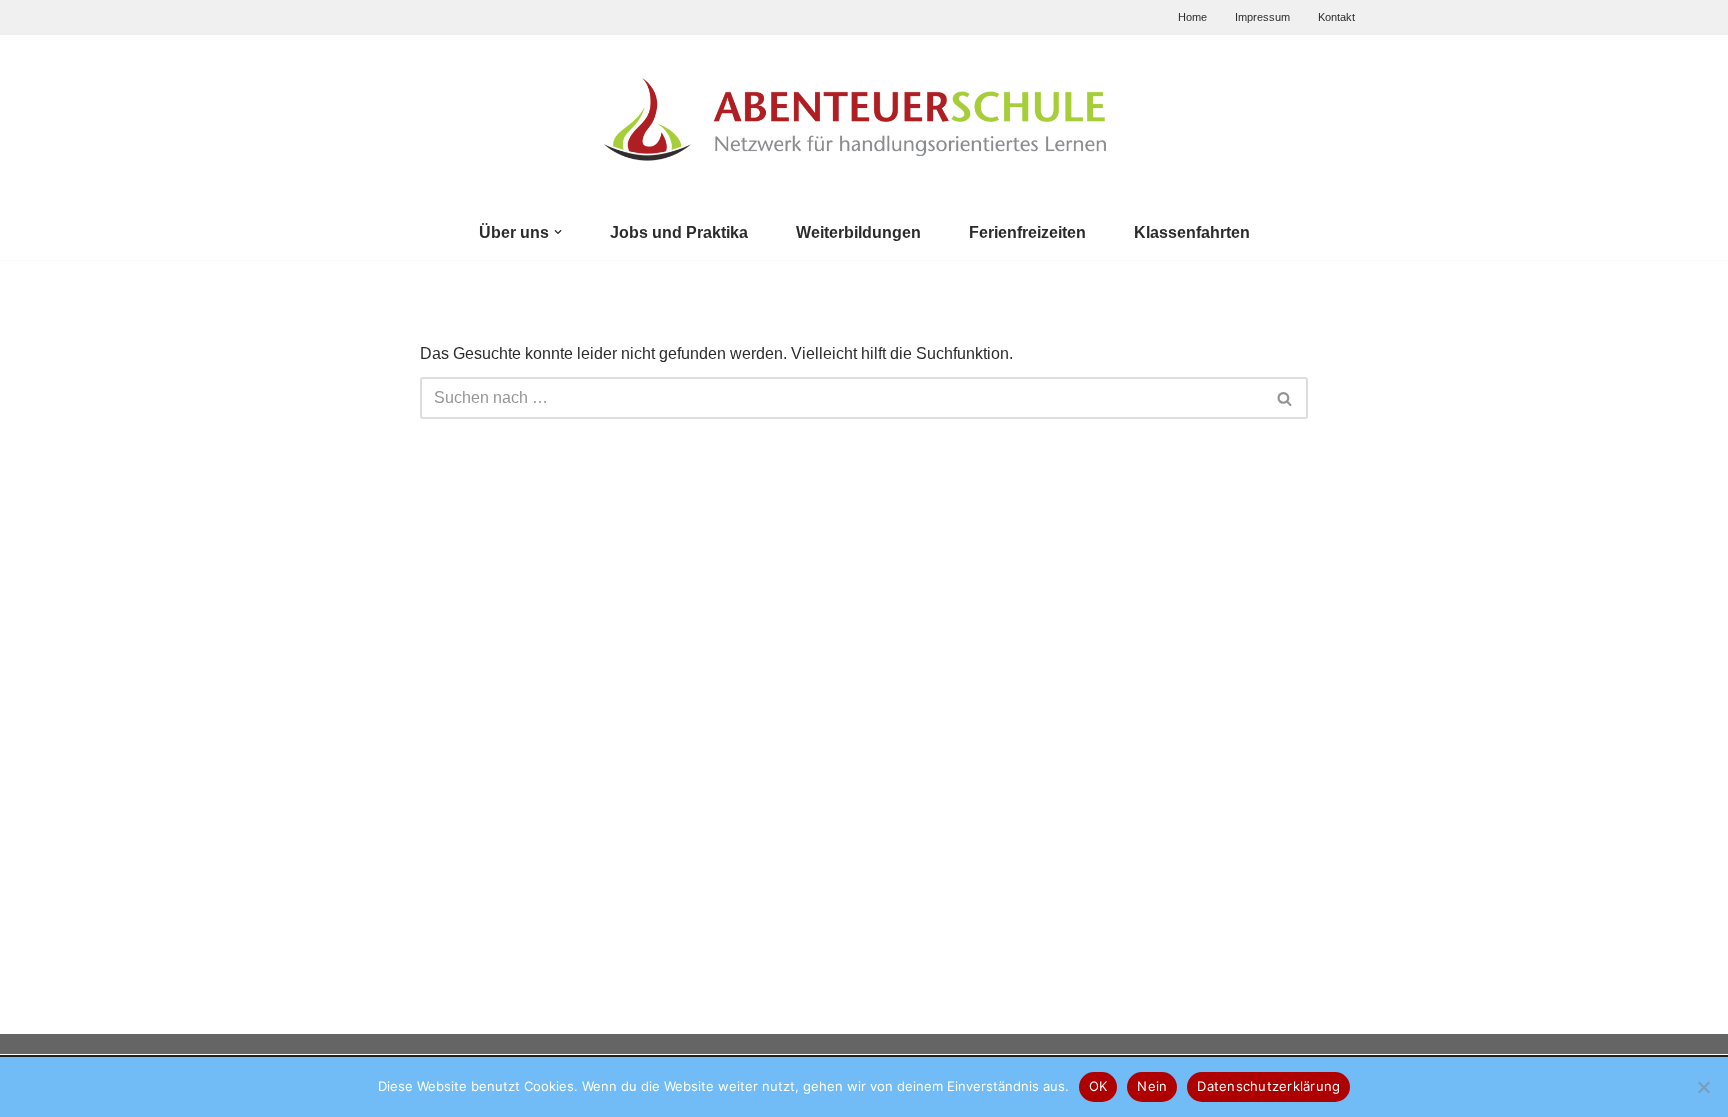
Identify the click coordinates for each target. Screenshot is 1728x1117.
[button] (558, 232)
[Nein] (1703, 1087)
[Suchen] (1285, 398)
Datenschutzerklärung (1268, 1086)
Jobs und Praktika (679, 232)
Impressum (1262, 17)
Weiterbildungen (858, 232)
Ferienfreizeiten (1027, 232)
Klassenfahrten (1192, 232)
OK (1098, 1086)
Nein (1152, 1086)
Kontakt (1336, 17)
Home (1192, 17)
